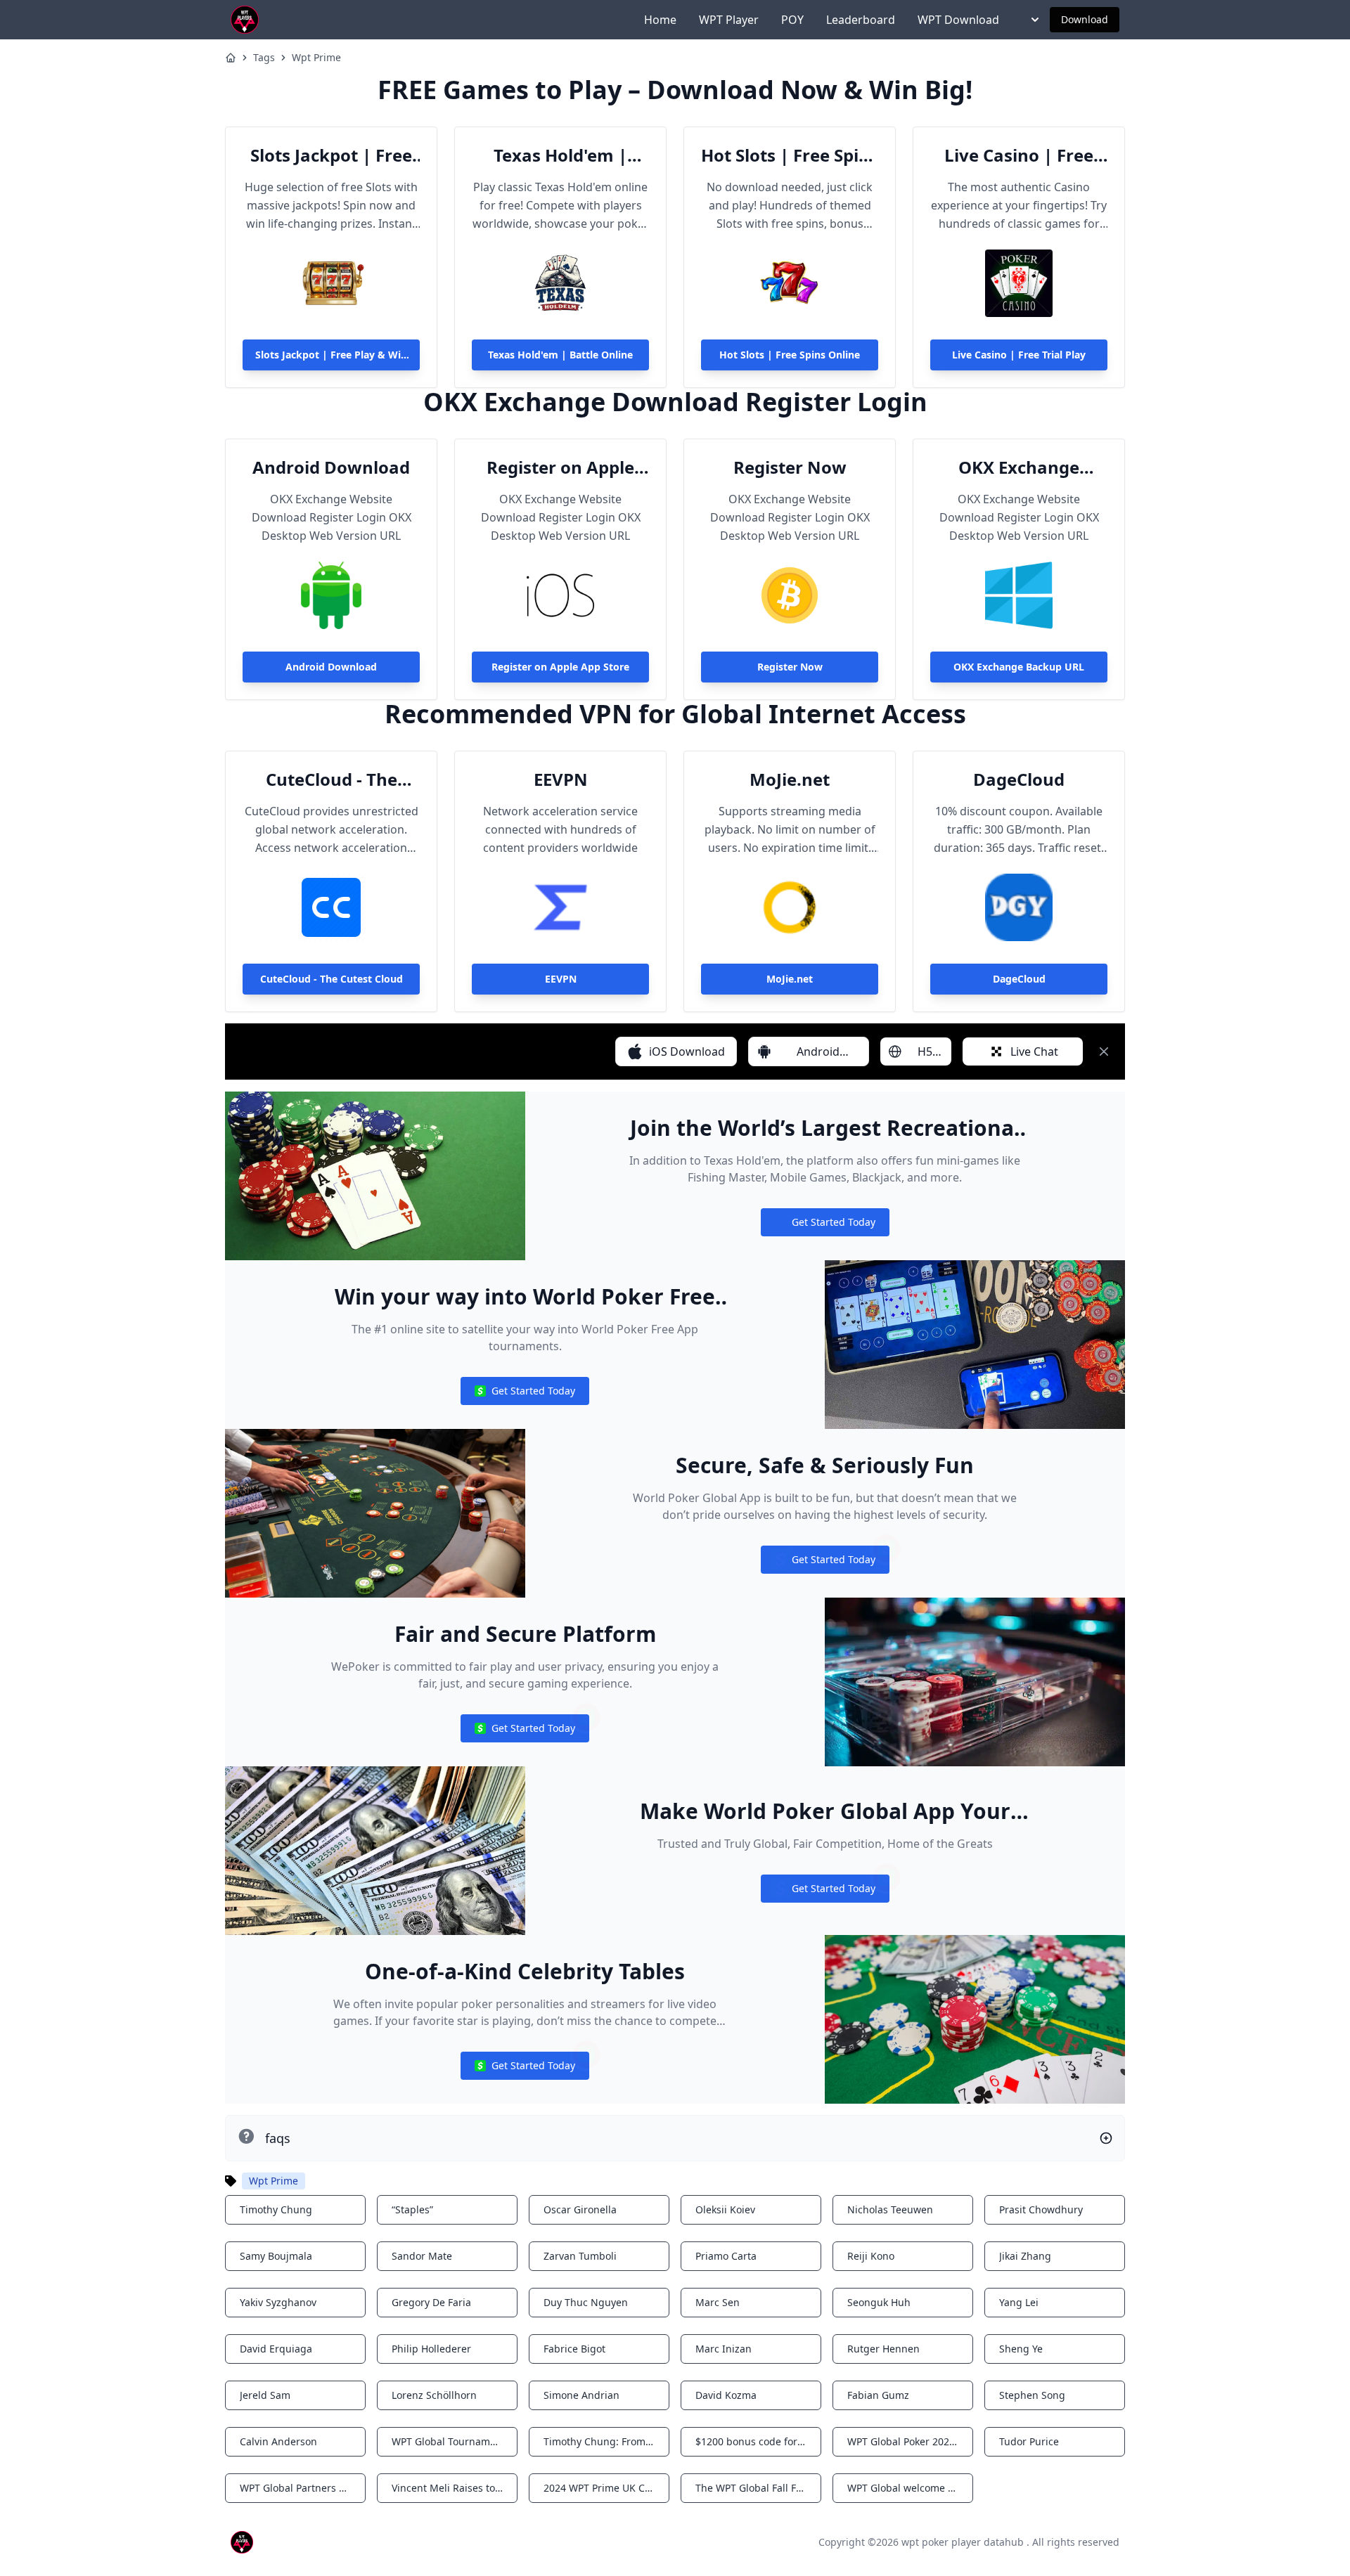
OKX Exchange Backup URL (1019, 467)
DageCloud (1019, 779)
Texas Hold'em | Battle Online (560, 155)
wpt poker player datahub (963, 2542)
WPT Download (958, 20)
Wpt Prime (316, 57)
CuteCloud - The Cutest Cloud (332, 779)
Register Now (790, 467)
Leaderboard (861, 20)
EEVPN (561, 779)
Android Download (331, 467)
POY (792, 20)
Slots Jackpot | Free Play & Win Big (331, 155)
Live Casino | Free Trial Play (1019, 155)
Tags (264, 57)
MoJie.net (790, 779)
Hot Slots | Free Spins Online (790, 155)
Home (660, 20)
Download (1085, 19)
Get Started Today (825, 1225)
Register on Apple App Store (560, 467)
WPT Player (729, 20)
